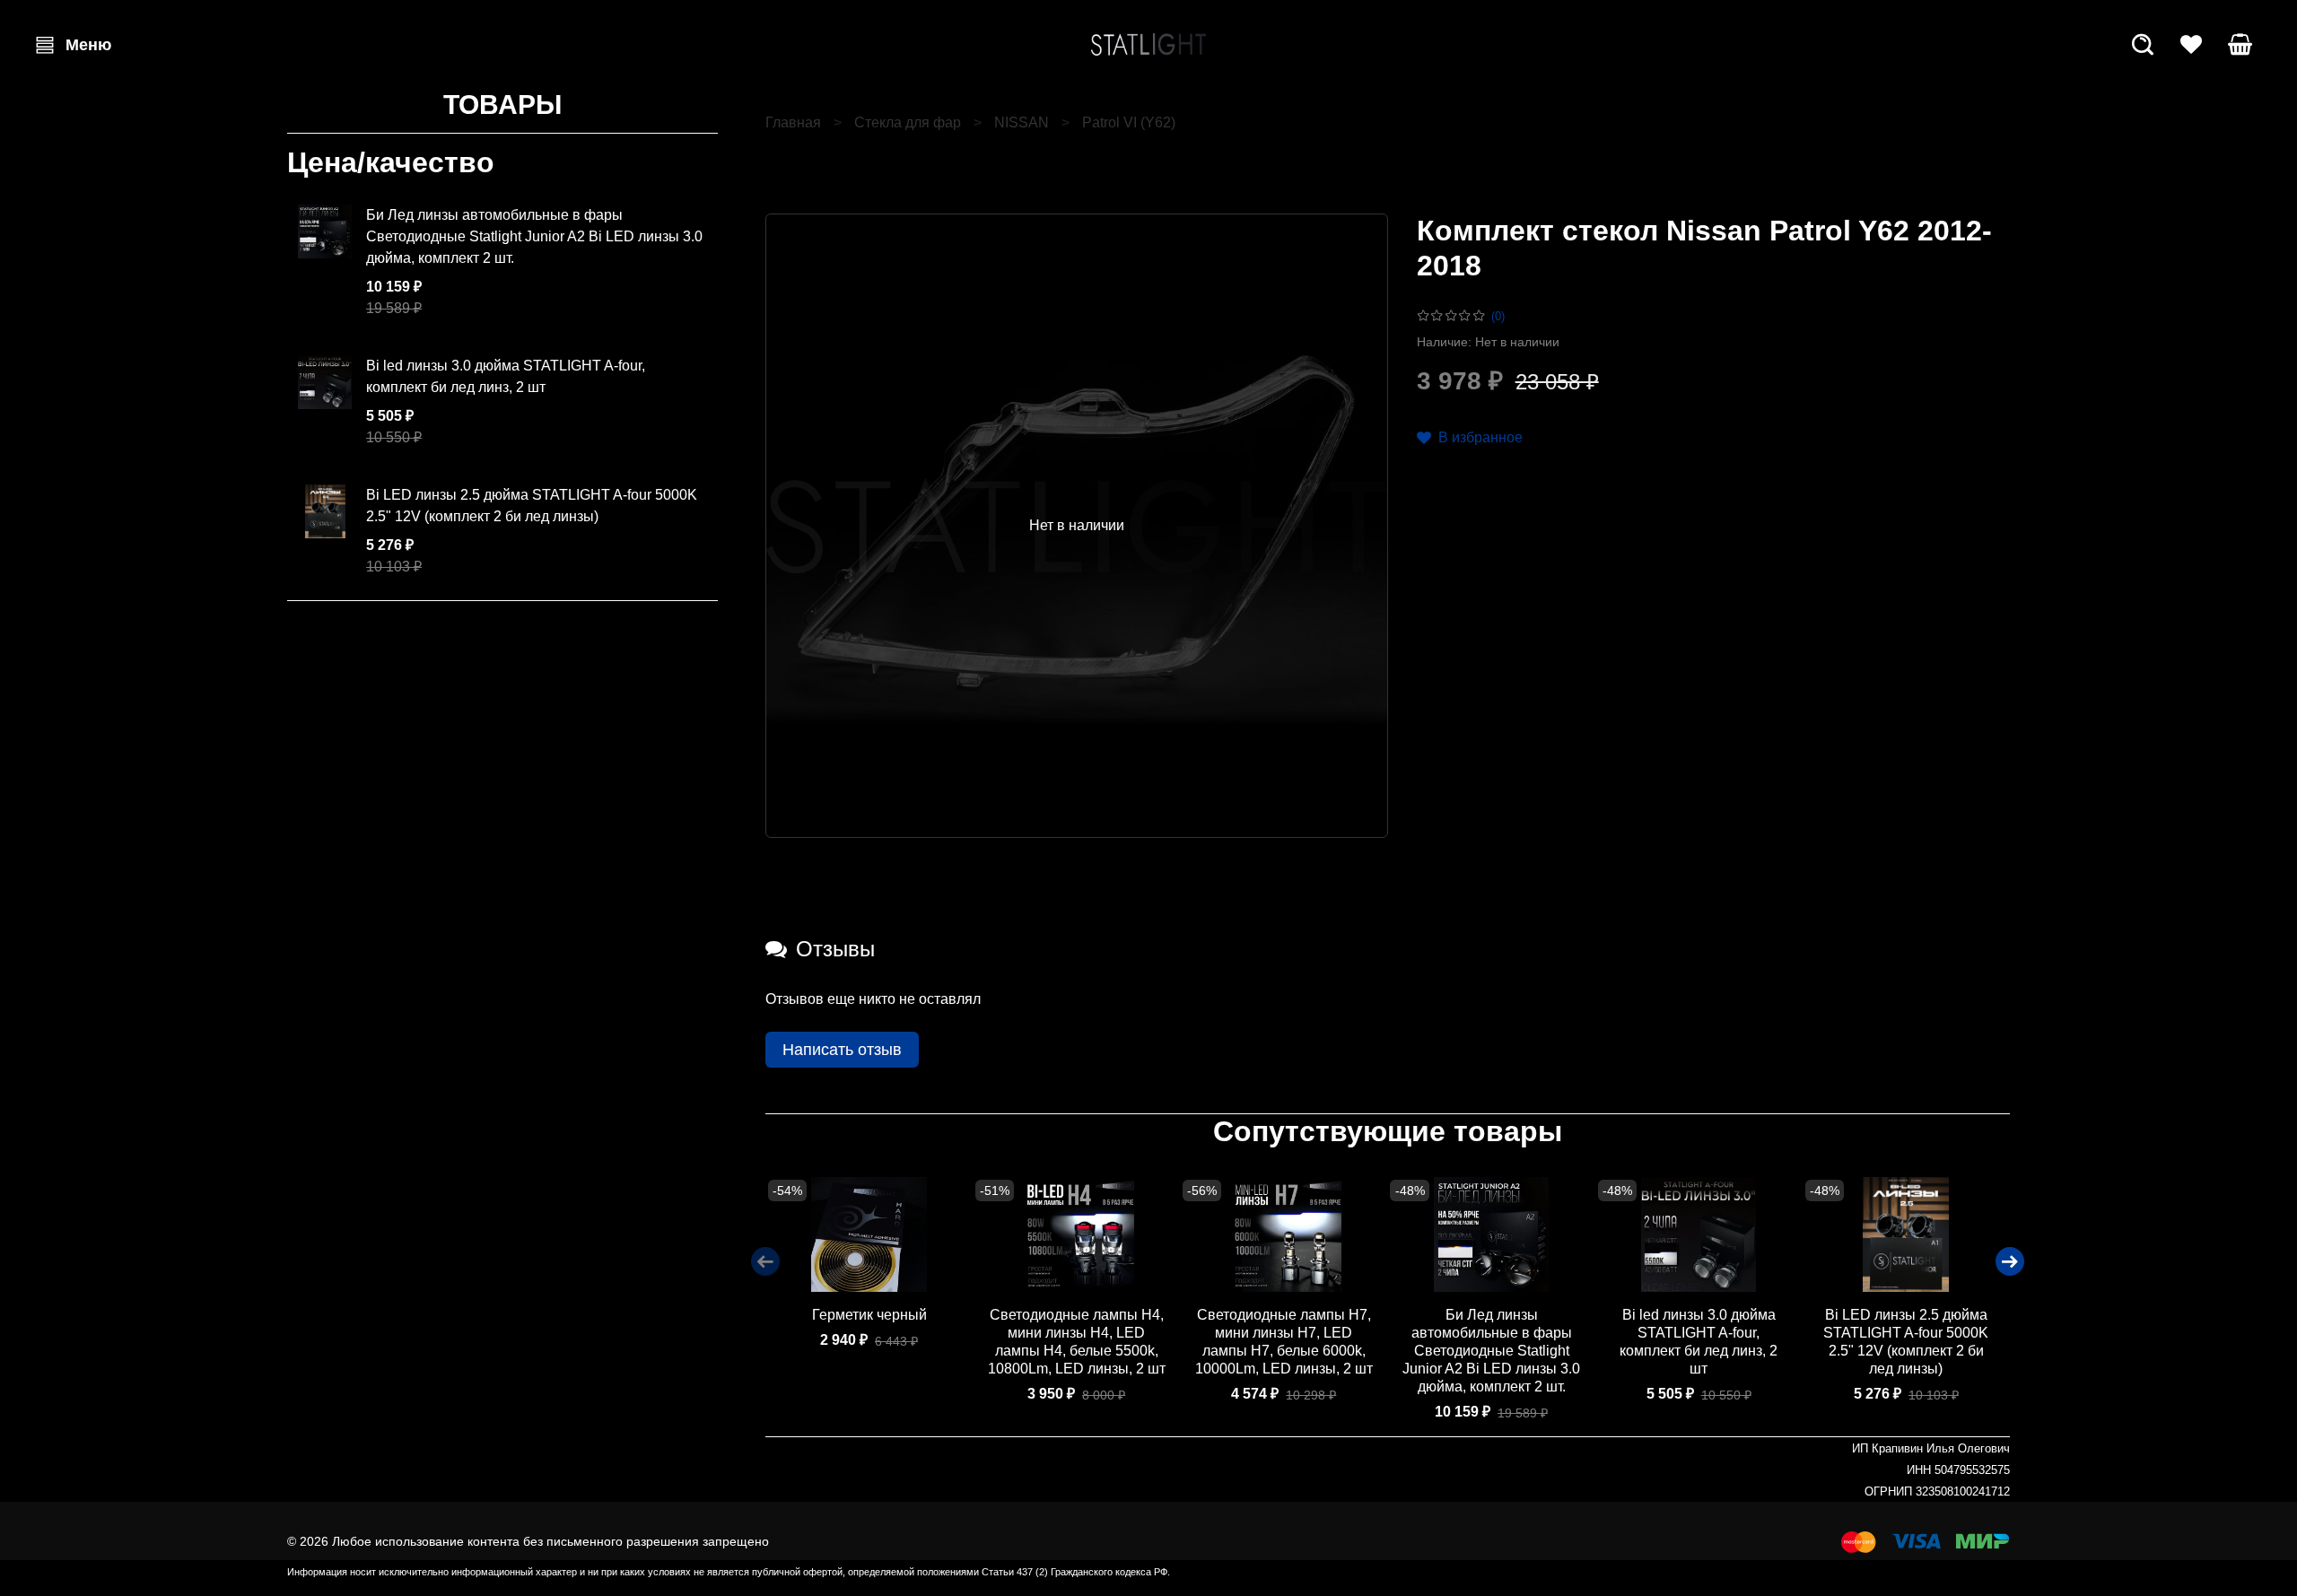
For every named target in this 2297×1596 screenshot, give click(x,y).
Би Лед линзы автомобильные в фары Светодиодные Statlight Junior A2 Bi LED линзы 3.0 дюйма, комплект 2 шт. (1491, 1352)
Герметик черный (869, 1316)
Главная (793, 122)
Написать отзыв (842, 1050)
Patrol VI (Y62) (1129, 122)
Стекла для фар (908, 122)
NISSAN (1022, 122)
